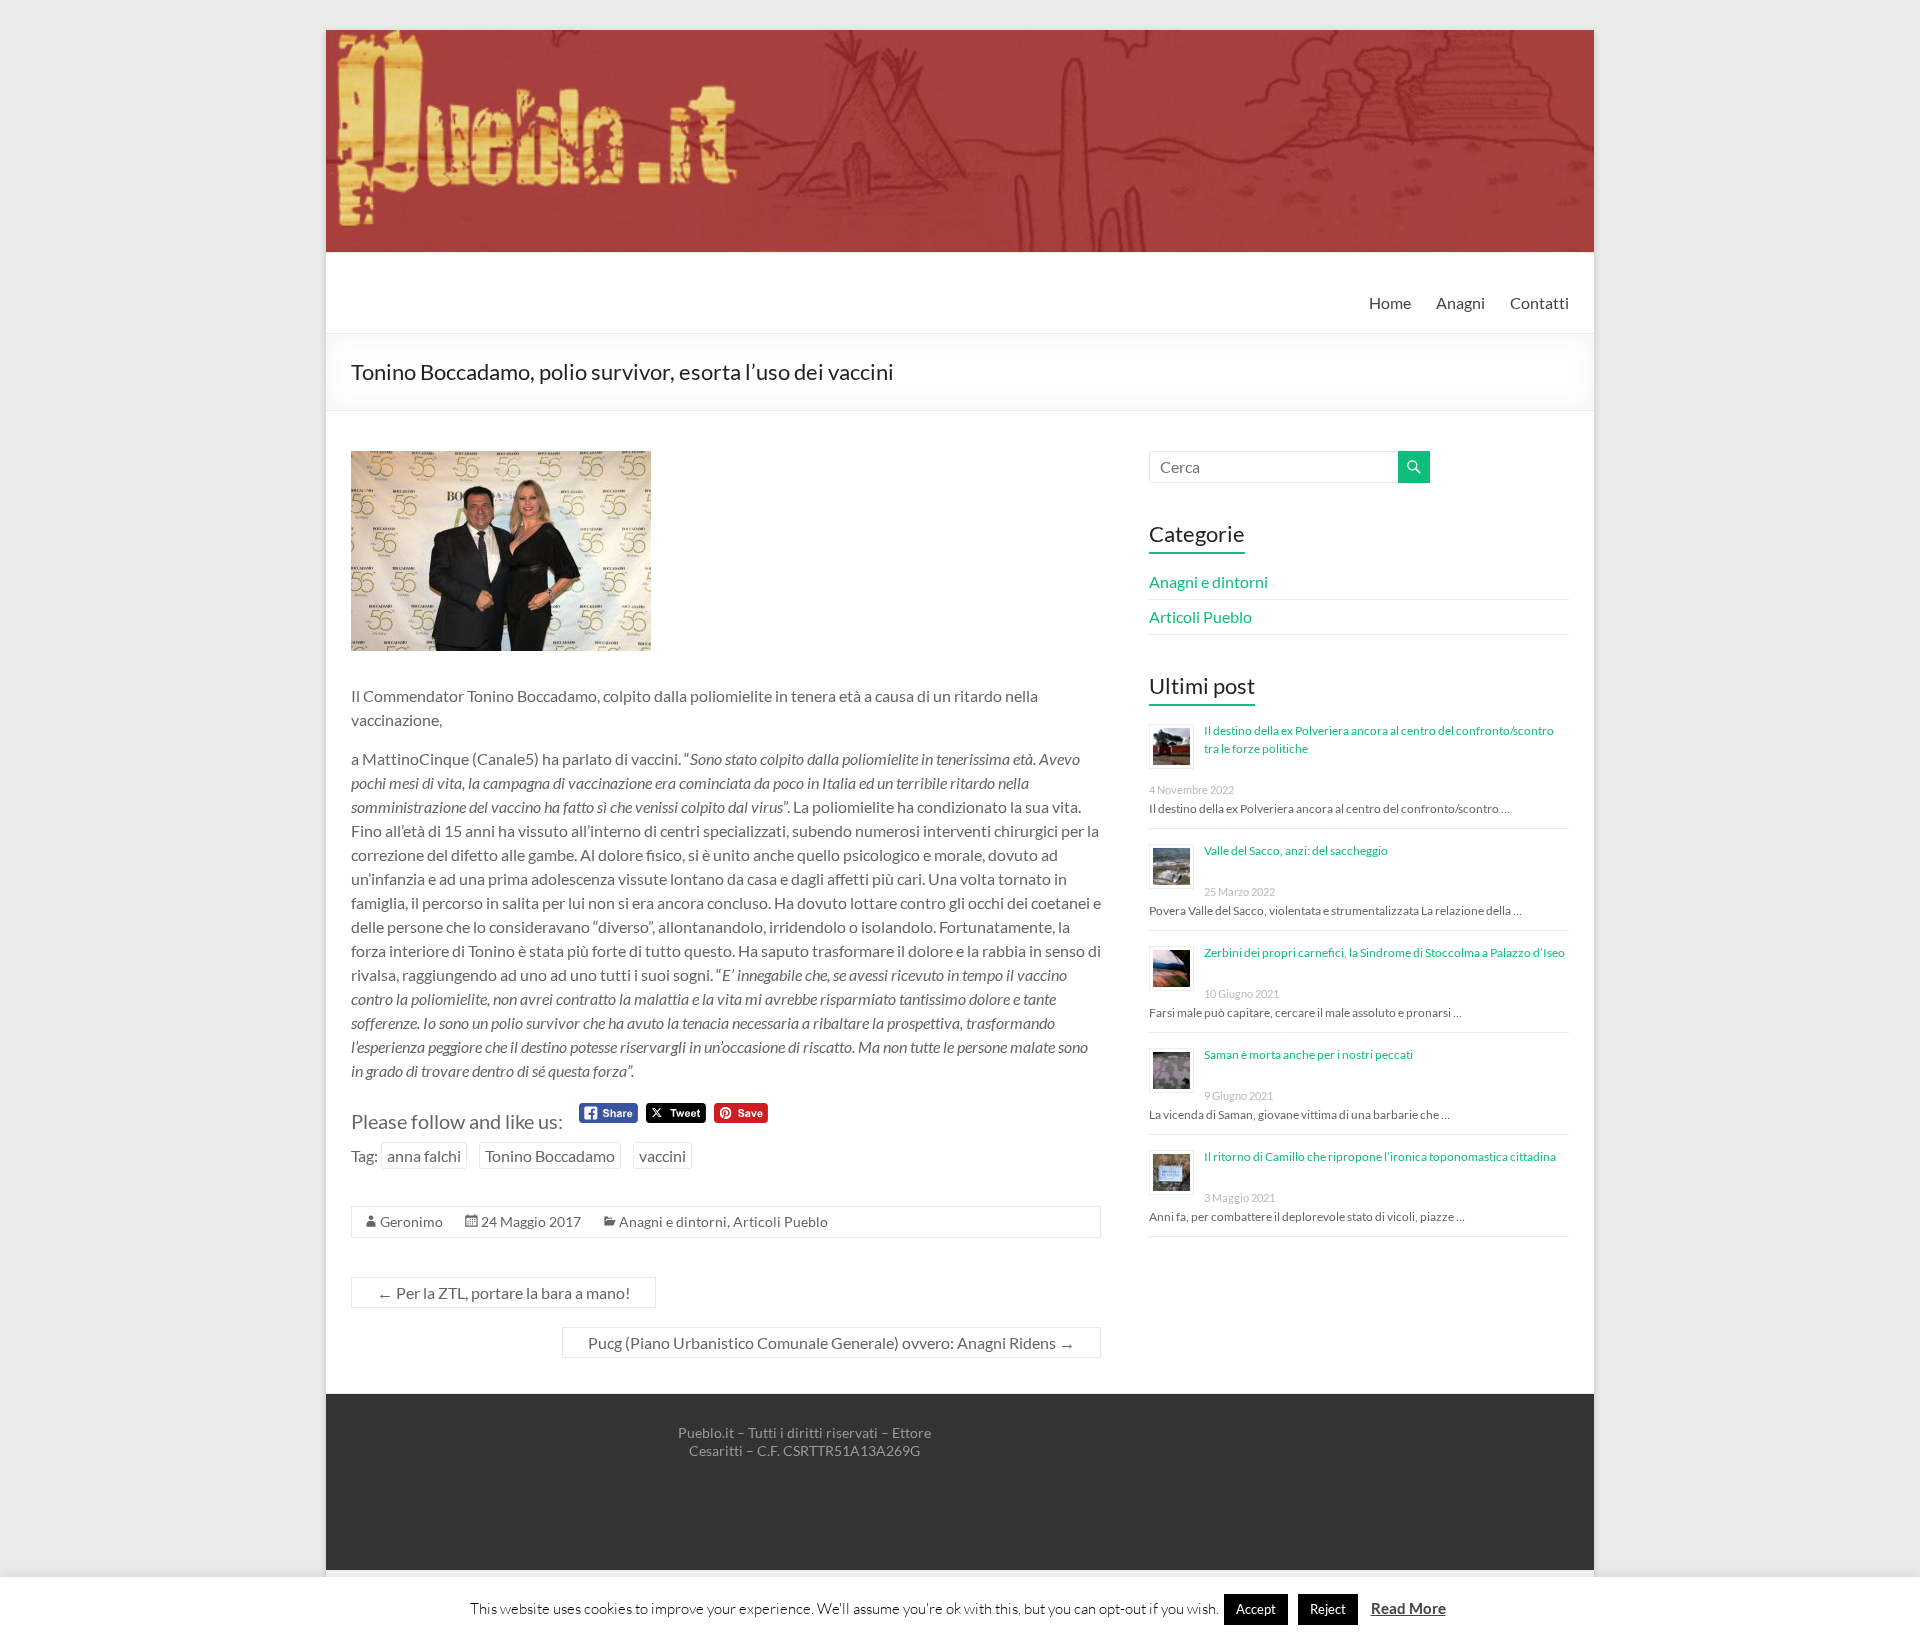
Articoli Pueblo (780, 1221)
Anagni (1460, 302)
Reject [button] (1328, 1609)
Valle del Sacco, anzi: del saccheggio (1296, 850)
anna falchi (424, 1155)
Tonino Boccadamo (550, 1155)
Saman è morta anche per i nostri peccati (1308, 1054)
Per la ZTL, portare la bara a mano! (503, 1292)
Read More (1408, 1608)
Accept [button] (1256, 1609)
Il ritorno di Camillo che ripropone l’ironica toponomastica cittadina (1380, 1156)
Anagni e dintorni (673, 1221)
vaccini (662, 1155)
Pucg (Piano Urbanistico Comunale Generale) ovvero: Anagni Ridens (831, 1342)
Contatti (1539, 302)
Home (1390, 302)
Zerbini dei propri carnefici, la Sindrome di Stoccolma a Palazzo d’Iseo (1384, 952)
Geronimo (411, 1221)
